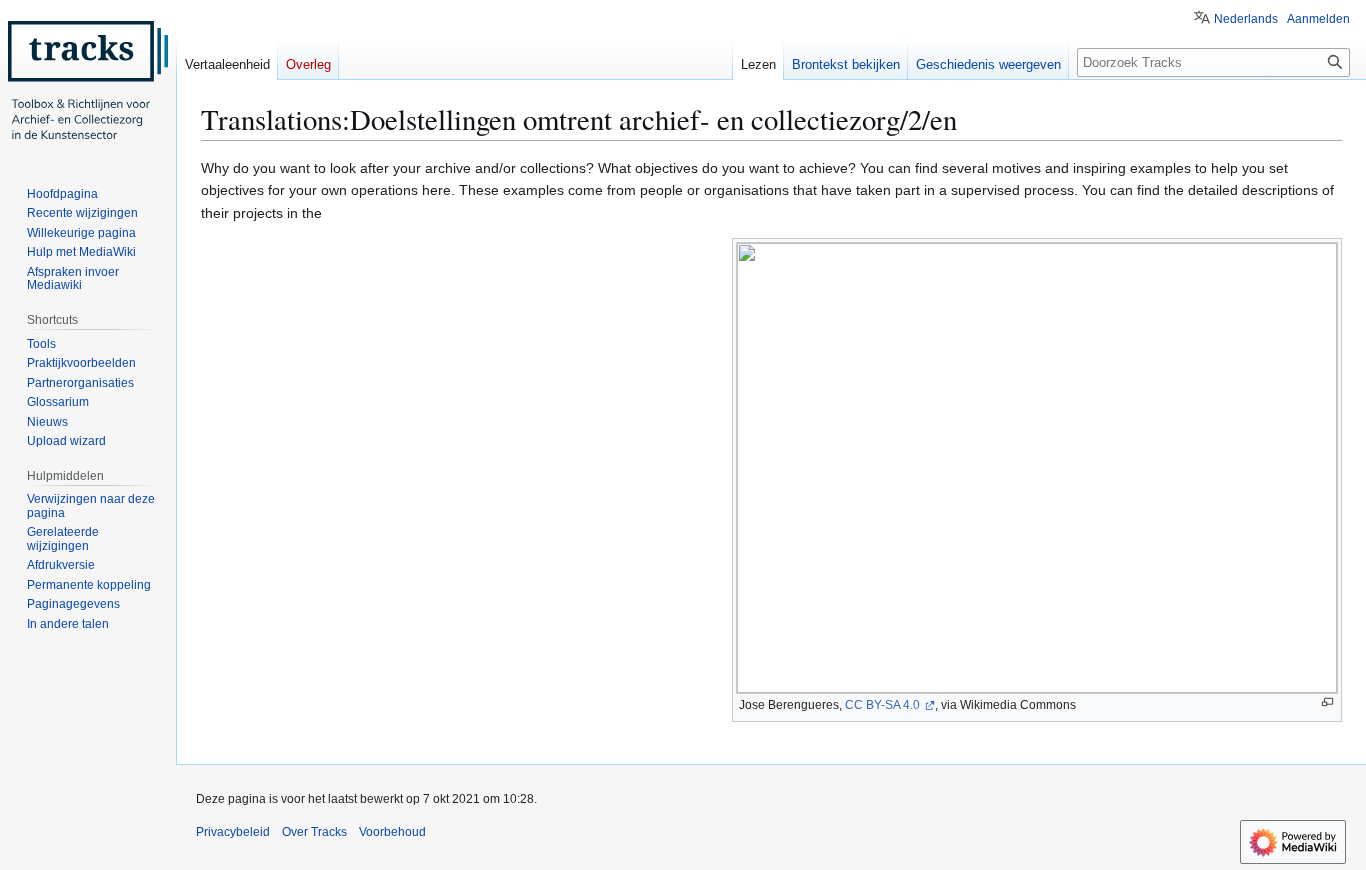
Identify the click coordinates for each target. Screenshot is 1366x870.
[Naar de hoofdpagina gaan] (88, 80)
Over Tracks (314, 832)
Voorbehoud (392, 832)
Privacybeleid (233, 832)
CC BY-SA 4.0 (884, 705)
